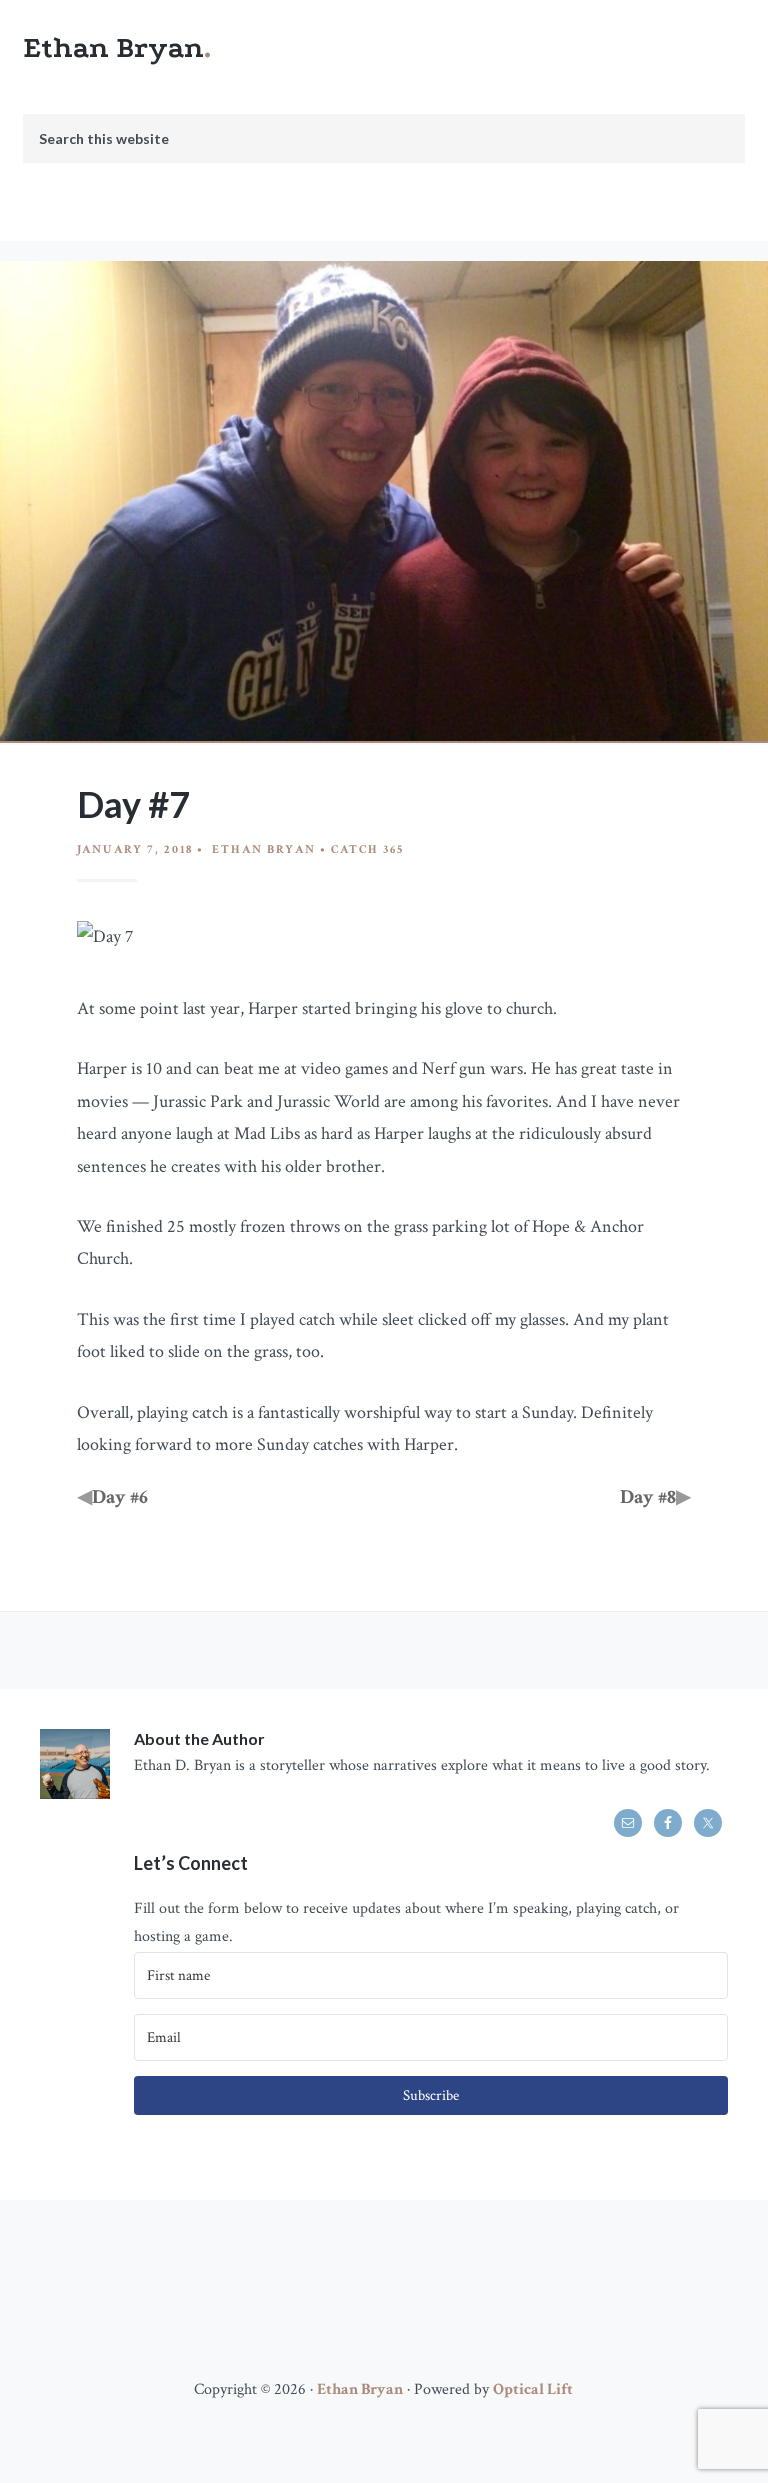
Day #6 (120, 1497)
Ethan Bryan (113, 47)
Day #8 (648, 1497)
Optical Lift (533, 2389)
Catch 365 (367, 849)
